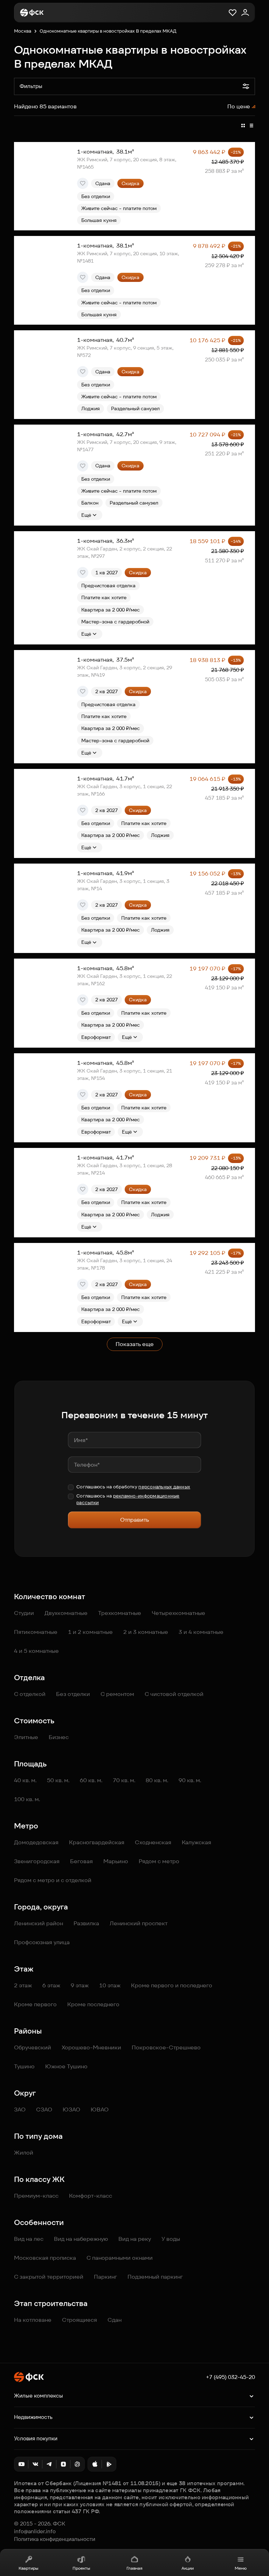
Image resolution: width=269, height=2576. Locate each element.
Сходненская (153, 1842)
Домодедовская (36, 1842)
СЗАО (44, 2110)
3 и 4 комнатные (201, 1632)
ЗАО (20, 2110)
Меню (241, 2568)
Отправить (134, 1520)
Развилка (86, 1923)
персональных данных (164, 1487)
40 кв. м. (25, 1780)
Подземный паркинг (155, 2277)
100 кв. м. (27, 1799)
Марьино (116, 1861)
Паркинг (105, 2277)
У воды (171, 2239)
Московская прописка (45, 2258)
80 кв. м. (157, 1780)
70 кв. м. (124, 1780)
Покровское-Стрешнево (166, 2047)
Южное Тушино (66, 2066)
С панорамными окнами (120, 2258)
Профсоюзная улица (42, 1942)
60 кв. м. (91, 1780)
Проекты (81, 2568)
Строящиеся (80, 2320)
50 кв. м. (58, 1780)
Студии (24, 1613)
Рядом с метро (159, 1861)
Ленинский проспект (139, 1923)
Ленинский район (39, 1923)
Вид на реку (135, 2239)
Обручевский (33, 2047)
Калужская (196, 1842)
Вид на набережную (81, 2239)
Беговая (81, 1861)
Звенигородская (37, 1861)
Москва (23, 31)
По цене (239, 106)
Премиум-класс (36, 2196)
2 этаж (23, 1985)
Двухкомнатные (66, 1613)
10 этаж (110, 1985)
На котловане (33, 2320)
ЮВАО (100, 2110)
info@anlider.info (35, 2531)
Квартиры (28, 2568)
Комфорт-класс (91, 2196)
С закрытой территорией (49, 2277)
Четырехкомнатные (178, 1613)
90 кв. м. (190, 1780)
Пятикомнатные (36, 1632)
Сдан (115, 2320)
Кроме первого (35, 2004)
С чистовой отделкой (174, 1694)
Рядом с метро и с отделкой (53, 1880)
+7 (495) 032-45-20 (230, 2377)
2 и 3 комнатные (146, 1632)
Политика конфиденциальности (55, 2539)
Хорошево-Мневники (91, 2047)
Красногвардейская (97, 1842)
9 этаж (80, 1985)
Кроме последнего (93, 2004)
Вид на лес (29, 2239)
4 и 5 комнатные (36, 1651)
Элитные (26, 1737)
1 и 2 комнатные (90, 1632)
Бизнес (59, 1737)
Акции (188, 2568)
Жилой (24, 2153)
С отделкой (30, 1694)
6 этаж (51, 1985)
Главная (134, 2568)
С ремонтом (117, 1694)
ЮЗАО (71, 2110)
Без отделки (73, 1694)
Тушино (24, 2066)
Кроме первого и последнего (172, 1985)
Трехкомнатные (120, 1613)
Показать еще (135, 1344)
